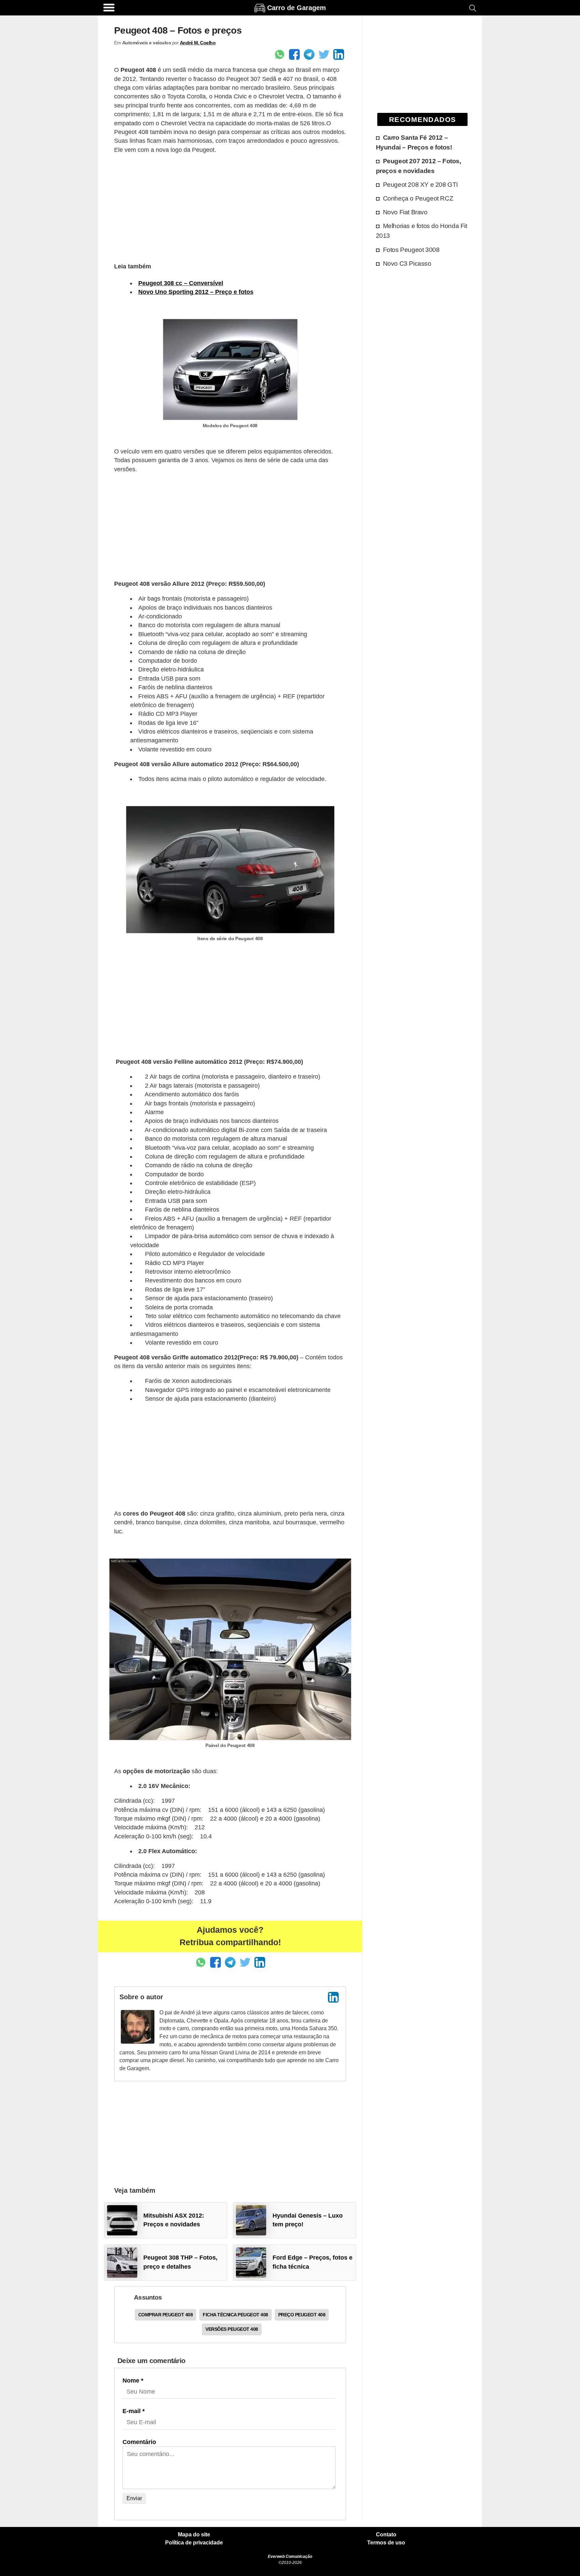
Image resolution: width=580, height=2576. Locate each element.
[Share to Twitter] (324, 54)
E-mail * (134, 2411)
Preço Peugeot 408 (302, 2315)
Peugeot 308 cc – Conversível (181, 283)
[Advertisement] (230, 207)
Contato (386, 2535)
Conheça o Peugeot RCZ (418, 198)
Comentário (139, 2442)
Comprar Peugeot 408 (166, 2315)
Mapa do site (194, 2535)
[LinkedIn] (333, 1997)
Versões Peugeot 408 (232, 2329)
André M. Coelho (198, 43)
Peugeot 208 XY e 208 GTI (420, 184)
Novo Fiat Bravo (405, 212)
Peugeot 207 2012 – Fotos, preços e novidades (419, 166)
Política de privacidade (194, 2543)
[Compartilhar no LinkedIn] (339, 54)
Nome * (133, 2381)
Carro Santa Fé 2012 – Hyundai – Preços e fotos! (414, 142)
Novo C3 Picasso (407, 263)
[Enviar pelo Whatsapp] (280, 54)
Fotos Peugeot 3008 (411, 250)
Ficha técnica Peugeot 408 (235, 2315)
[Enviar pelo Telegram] (309, 54)
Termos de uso (386, 2543)
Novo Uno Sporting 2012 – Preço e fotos (196, 292)
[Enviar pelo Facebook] (294, 54)
